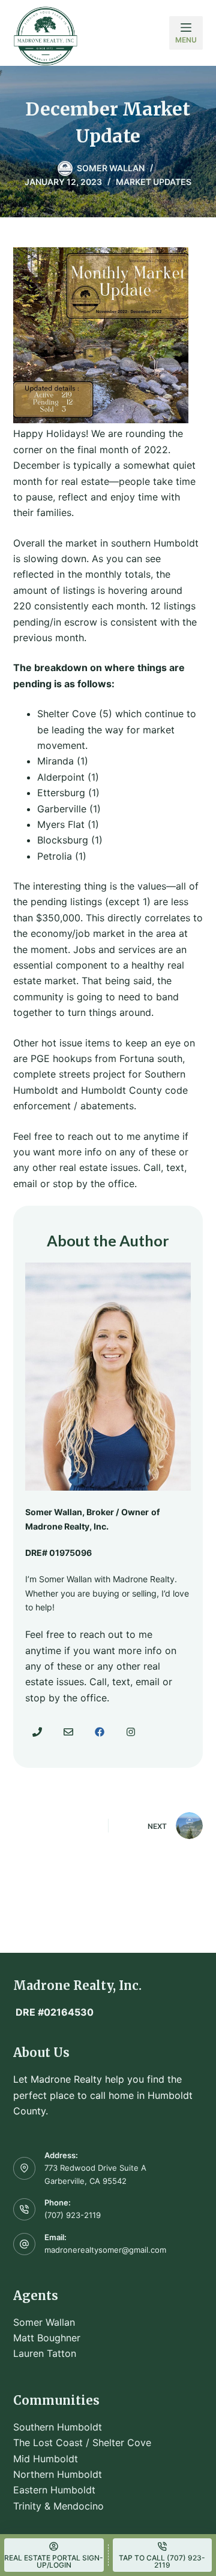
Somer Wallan (44, 2322)
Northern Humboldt (58, 2474)
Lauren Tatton (45, 2353)
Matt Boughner (47, 2338)
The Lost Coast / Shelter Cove (82, 2443)
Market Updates (154, 182)
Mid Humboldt (46, 2459)
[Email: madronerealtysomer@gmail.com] (25, 2244)
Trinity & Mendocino (58, 2506)
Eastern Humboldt (54, 2490)
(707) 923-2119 (73, 2215)
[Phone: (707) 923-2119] (25, 2210)
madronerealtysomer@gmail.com (105, 2250)
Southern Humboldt (58, 2427)
